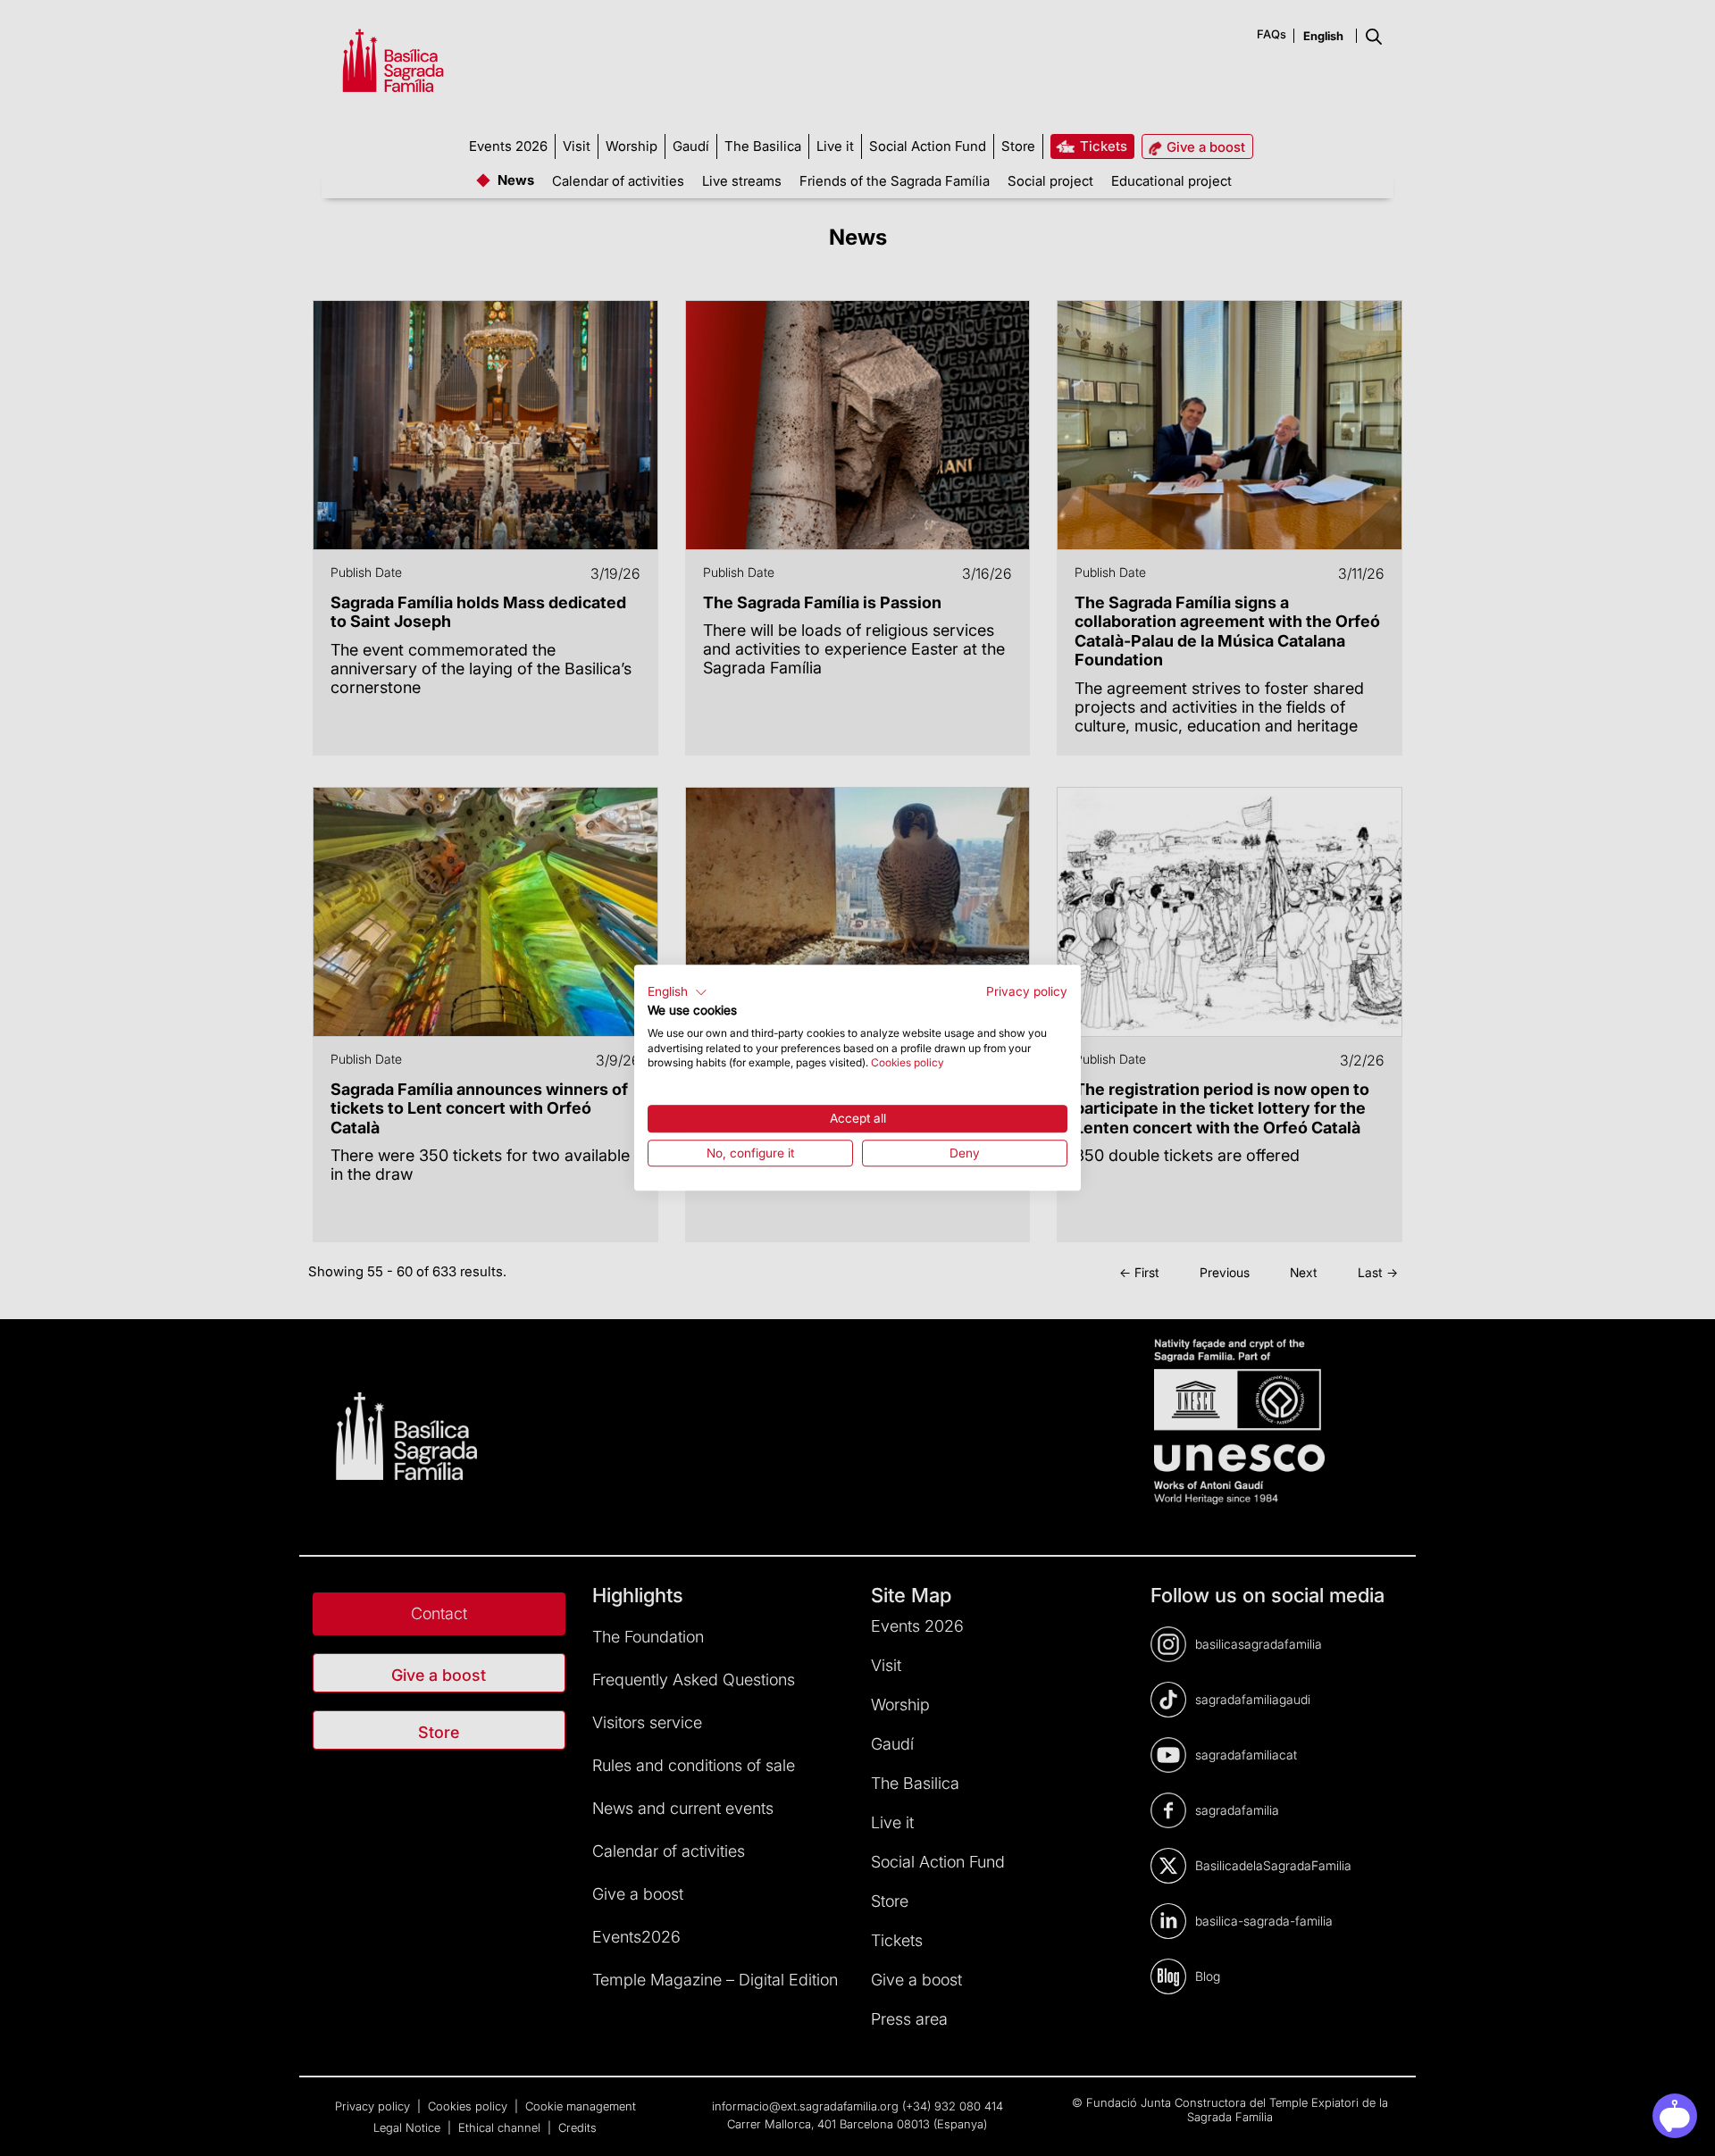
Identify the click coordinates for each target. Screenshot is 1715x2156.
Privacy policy (1027, 991)
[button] (678, 992)
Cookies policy (908, 1063)
